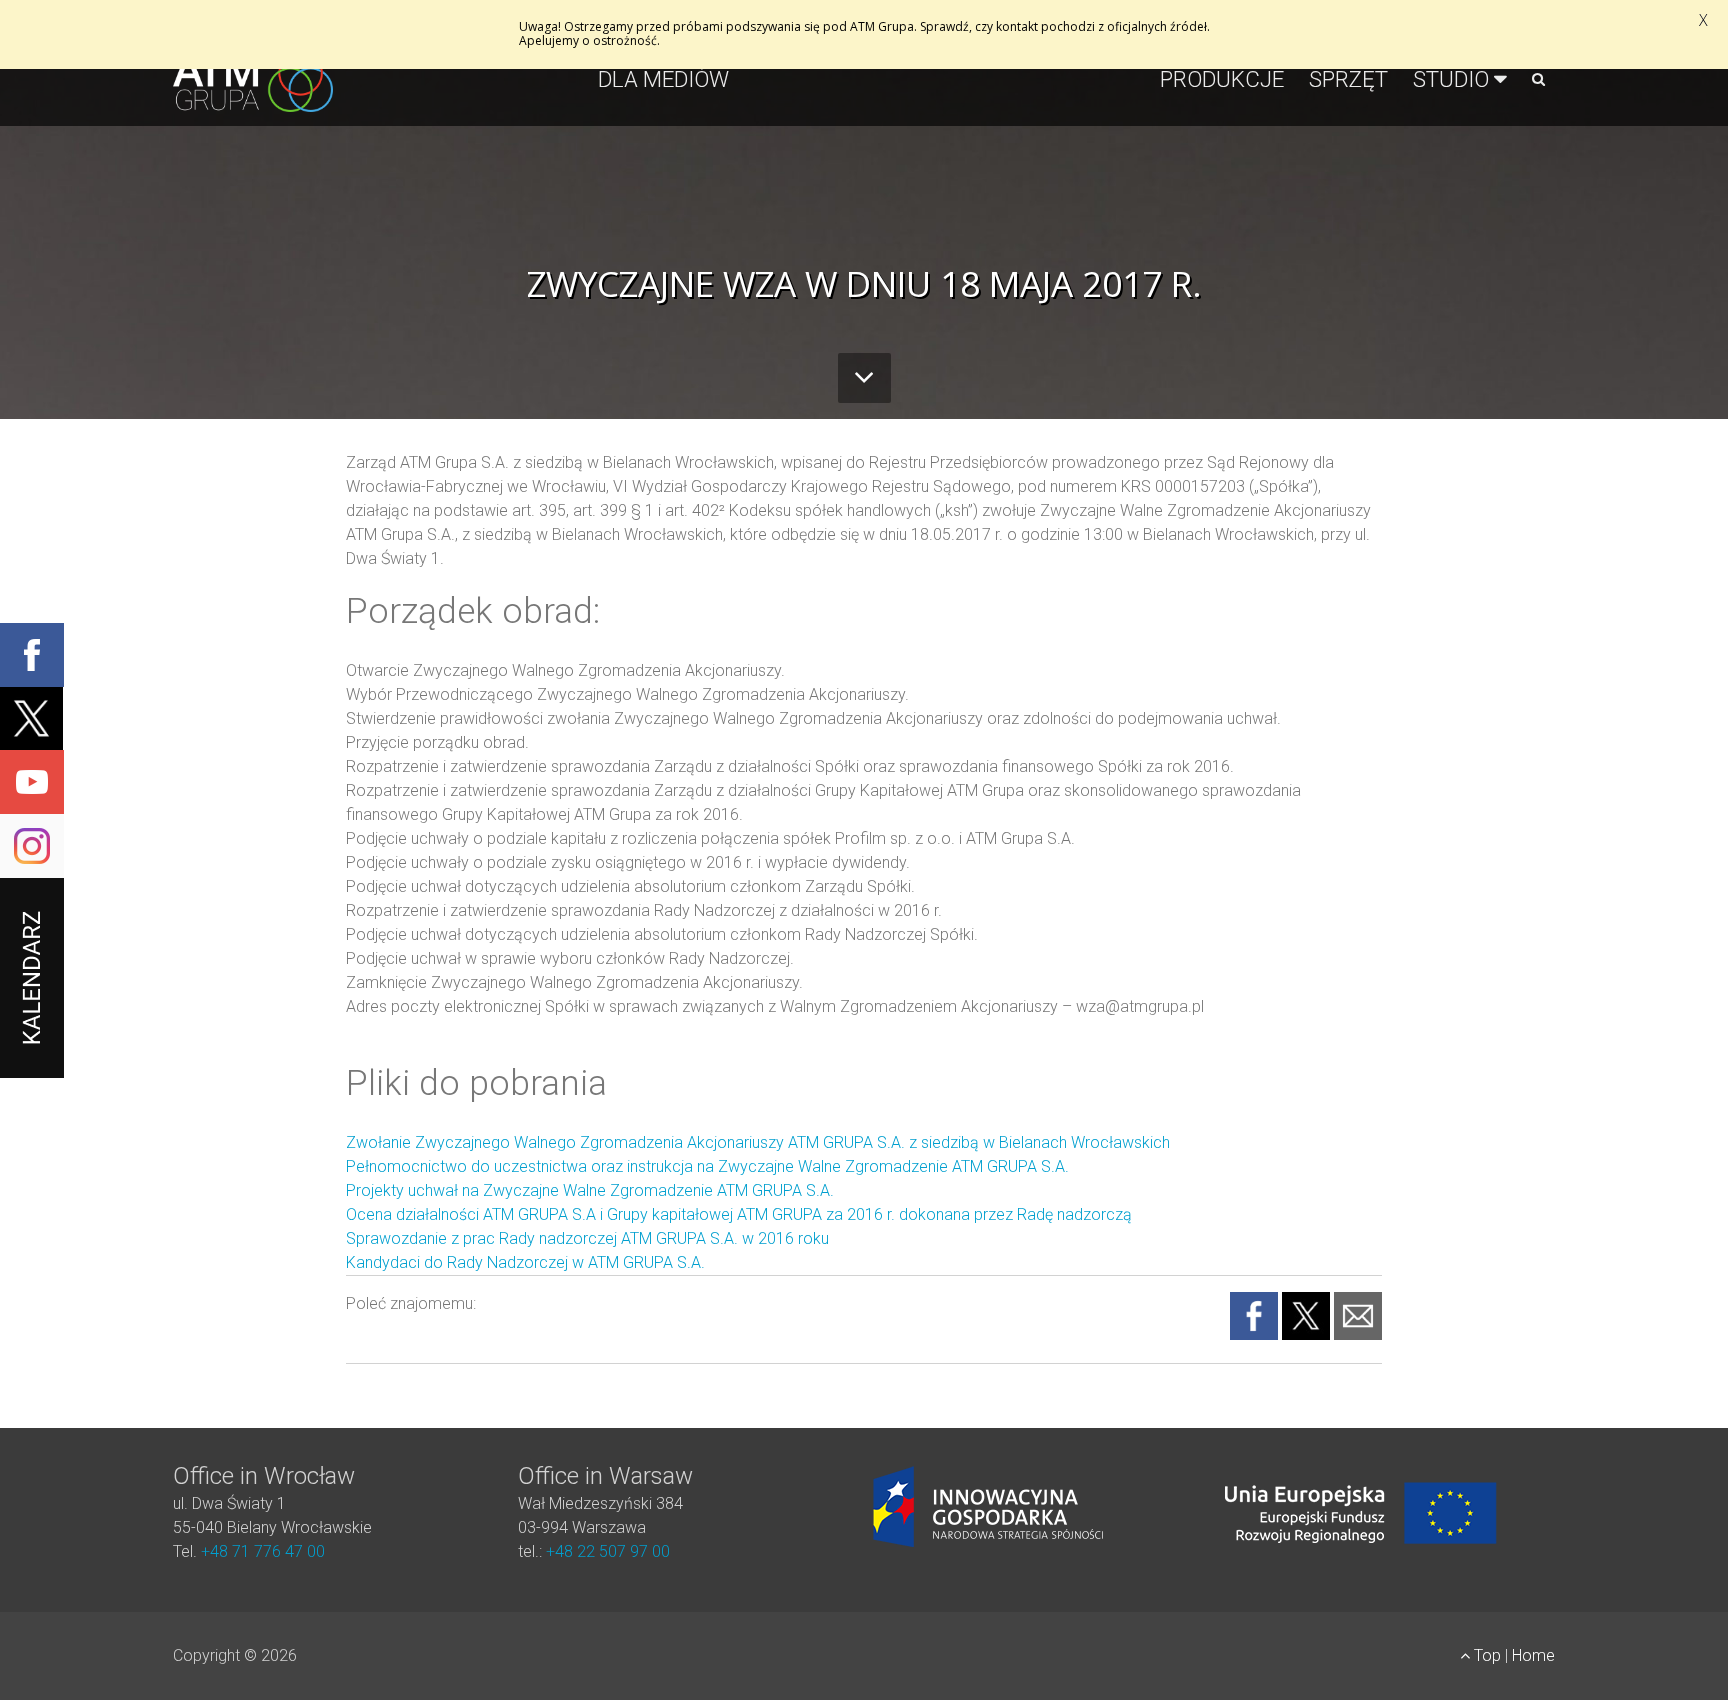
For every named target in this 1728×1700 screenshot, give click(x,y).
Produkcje (1222, 79)
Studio (1451, 79)
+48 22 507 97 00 (608, 1551)
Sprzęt (1348, 79)
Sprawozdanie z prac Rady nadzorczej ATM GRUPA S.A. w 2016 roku (587, 1238)
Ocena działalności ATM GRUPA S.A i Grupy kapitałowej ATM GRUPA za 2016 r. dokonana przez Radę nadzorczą (739, 1214)
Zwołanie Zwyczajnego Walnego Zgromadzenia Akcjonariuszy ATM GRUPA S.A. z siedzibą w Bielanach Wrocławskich (758, 1142)
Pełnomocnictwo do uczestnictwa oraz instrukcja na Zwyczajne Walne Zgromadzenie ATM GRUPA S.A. (709, 1166)
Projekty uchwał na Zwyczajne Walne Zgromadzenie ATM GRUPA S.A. (590, 1190)
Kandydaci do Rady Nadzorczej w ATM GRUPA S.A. (525, 1262)
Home (1533, 1655)
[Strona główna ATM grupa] (253, 98)
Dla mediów (663, 79)
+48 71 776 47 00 (263, 1551)
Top (1487, 1655)
